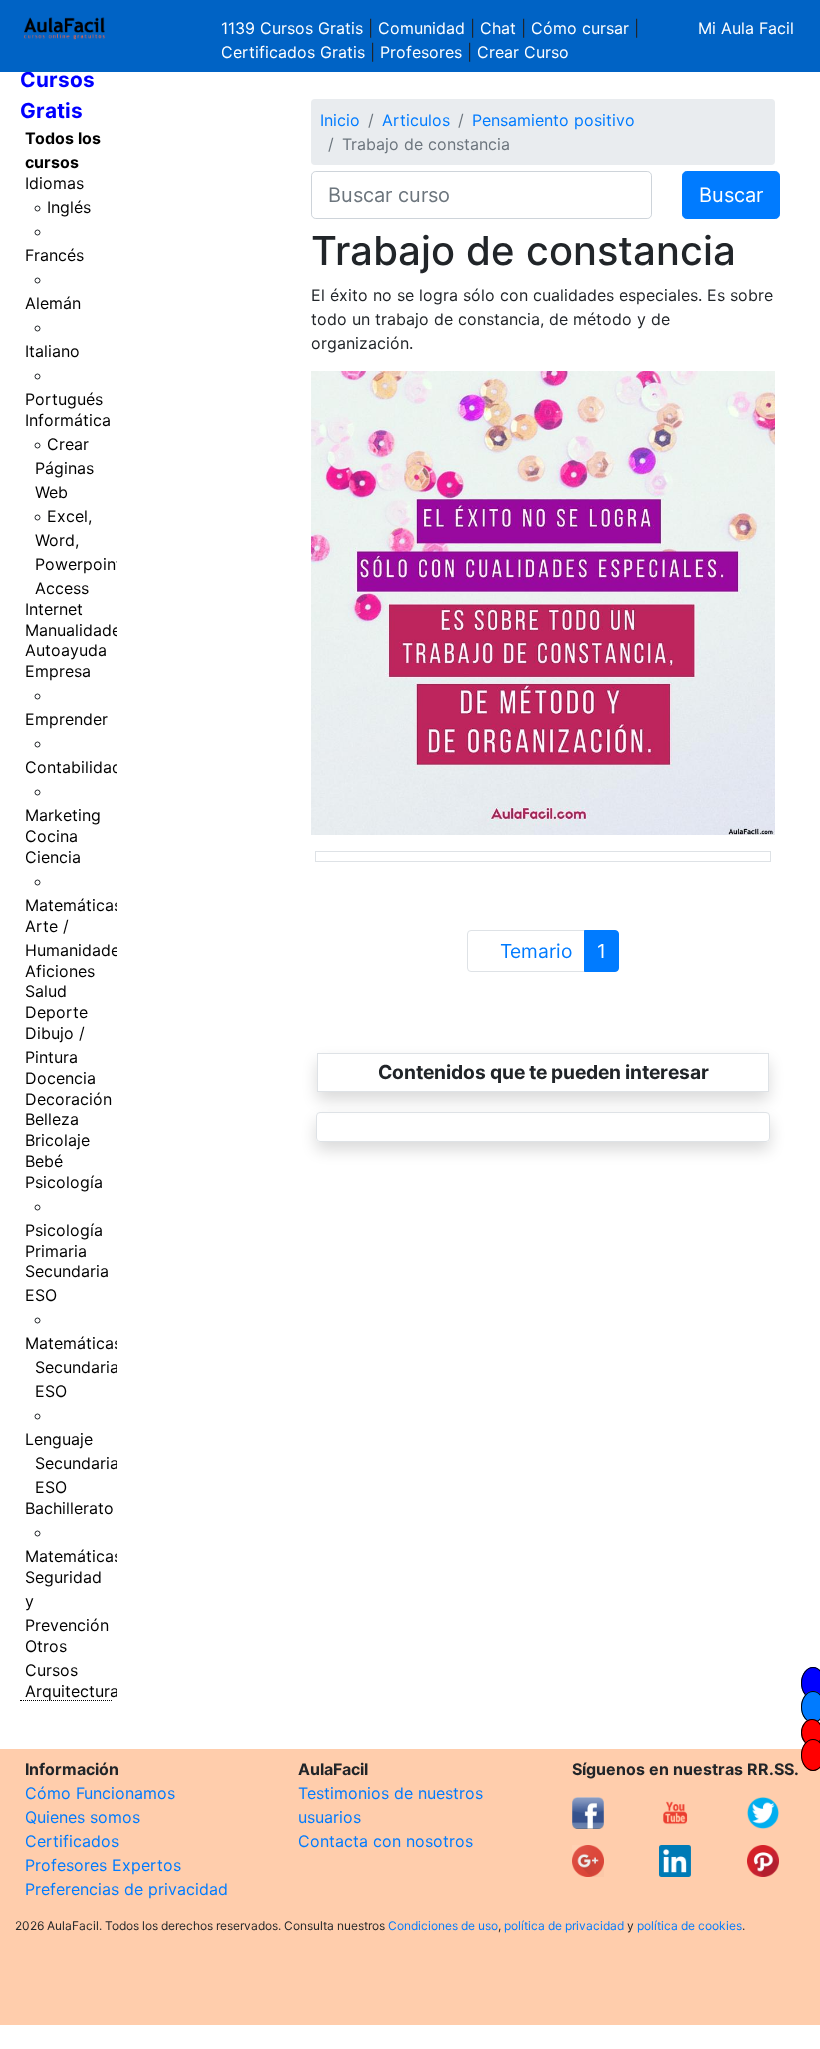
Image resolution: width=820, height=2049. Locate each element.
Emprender (66, 719)
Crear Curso (523, 52)
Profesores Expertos (103, 1865)
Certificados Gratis (293, 52)
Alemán (53, 303)
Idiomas (54, 183)
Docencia (60, 1078)
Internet (54, 609)
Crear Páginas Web (64, 468)
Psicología (64, 1182)
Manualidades (77, 630)
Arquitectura (72, 1691)
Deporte (56, 1012)
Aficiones (60, 971)
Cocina (51, 836)
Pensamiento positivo (553, 120)
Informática (68, 420)
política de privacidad (564, 1925)
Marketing (63, 815)
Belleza (52, 1119)
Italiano (52, 351)
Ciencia (53, 857)
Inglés (69, 207)
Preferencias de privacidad (126, 1889)
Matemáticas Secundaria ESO (73, 1367)
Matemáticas (73, 905)
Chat (498, 28)
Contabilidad (73, 767)
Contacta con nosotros (385, 1841)
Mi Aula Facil (746, 28)
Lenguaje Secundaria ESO (72, 1463)
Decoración (68, 1099)
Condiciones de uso (443, 1925)
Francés (54, 255)
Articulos (416, 120)
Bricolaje (57, 1140)
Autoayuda (66, 650)
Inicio (340, 120)
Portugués (64, 399)
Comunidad (421, 28)
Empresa (58, 671)
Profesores (421, 52)
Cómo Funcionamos (100, 1793)
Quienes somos (82, 1817)
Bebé (44, 1161)
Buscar (731, 195)
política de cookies (689, 1925)
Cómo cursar (580, 28)
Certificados (72, 1841)
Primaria (56, 1251)
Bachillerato (69, 1508)
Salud (46, 991)
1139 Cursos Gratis (294, 28)
